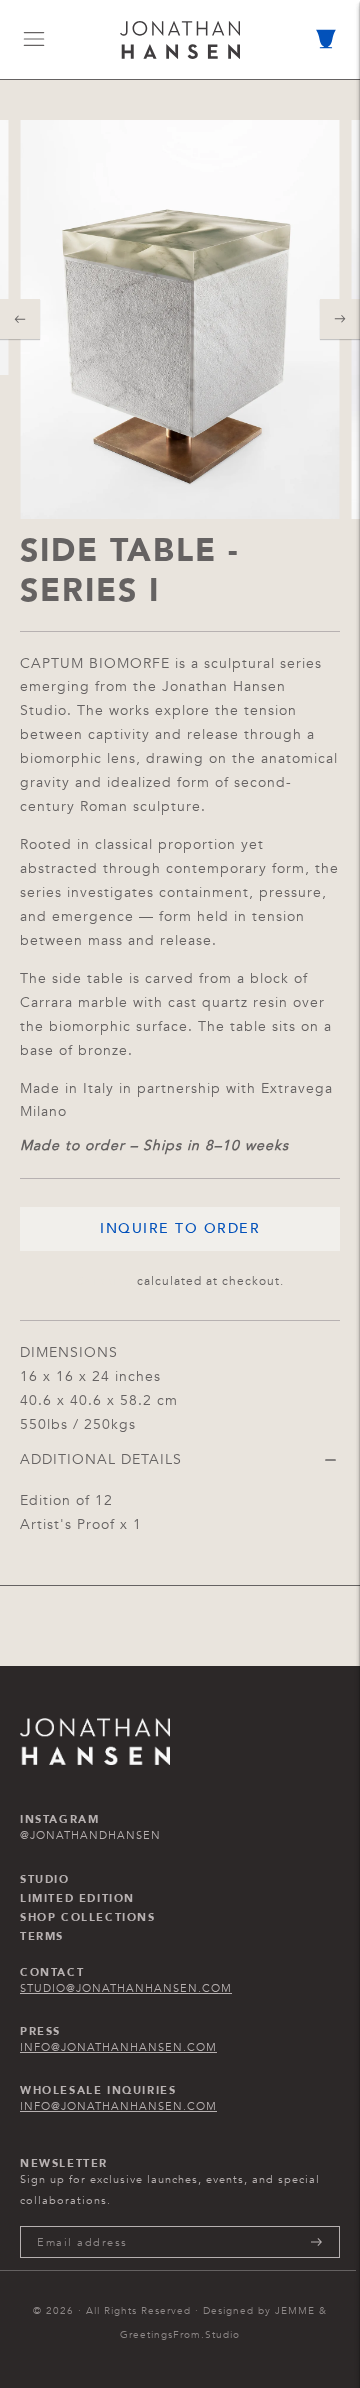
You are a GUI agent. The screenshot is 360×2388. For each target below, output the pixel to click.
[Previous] (20, 319)
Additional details (101, 1459)
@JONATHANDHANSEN (90, 1835)
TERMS (42, 1937)
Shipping (105, 1281)
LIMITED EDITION (77, 1899)
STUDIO (45, 1880)
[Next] (340, 319)
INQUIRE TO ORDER (180, 1228)
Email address (83, 2226)
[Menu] (34, 39)
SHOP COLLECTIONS (88, 1918)
